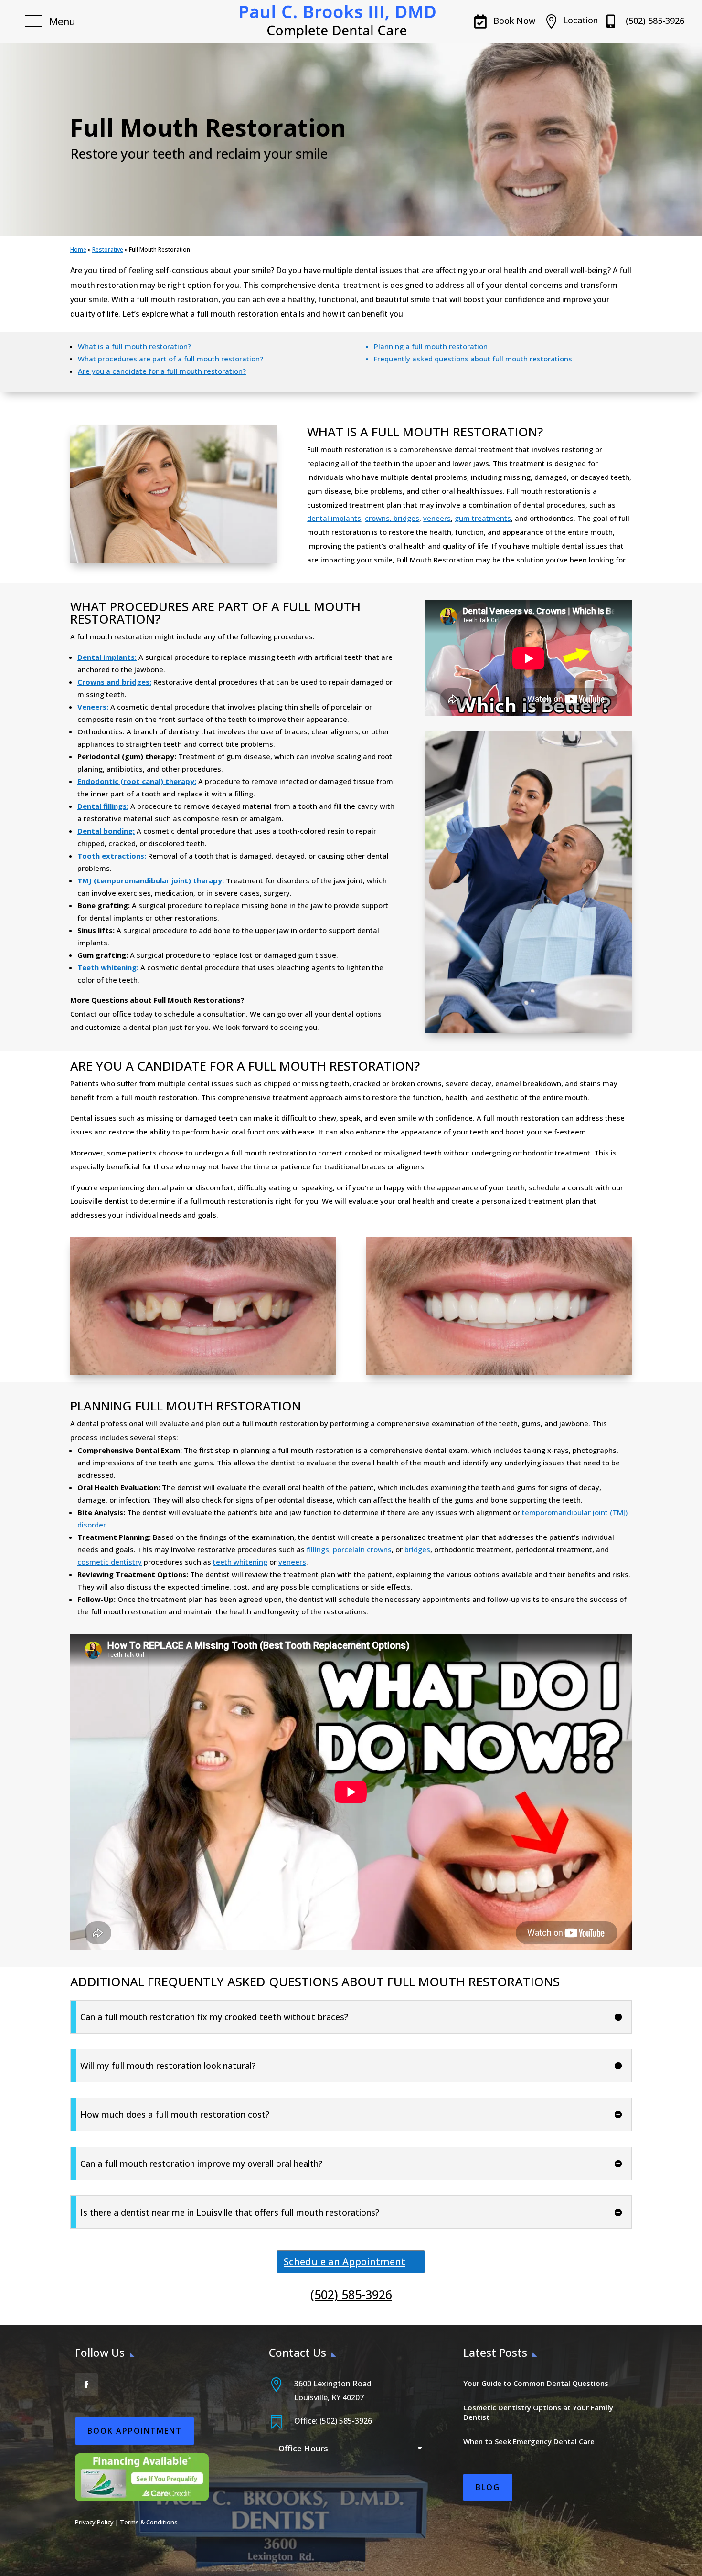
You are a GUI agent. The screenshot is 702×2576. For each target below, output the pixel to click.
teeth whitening (240, 1562)
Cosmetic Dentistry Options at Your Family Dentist (538, 2412)
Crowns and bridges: (114, 682)
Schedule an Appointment (345, 2262)
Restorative (108, 249)
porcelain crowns (362, 1549)
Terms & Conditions (149, 2522)
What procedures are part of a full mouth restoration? (170, 359)
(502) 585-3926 (351, 2294)
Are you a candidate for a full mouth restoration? (162, 371)
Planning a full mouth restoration (431, 346)
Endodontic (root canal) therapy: (137, 781)
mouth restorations (539, 359)
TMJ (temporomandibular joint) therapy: (151, 880)
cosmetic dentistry (110, 1562)
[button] (50, 21)
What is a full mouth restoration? (134, 346)
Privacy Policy (94, 2522)
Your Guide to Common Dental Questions (536, 2383)
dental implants (334, 518)
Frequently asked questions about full (440, 359)
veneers (437, 518)
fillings (318, 1549)
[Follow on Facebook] (86, 2385)
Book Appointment (135, 2431)
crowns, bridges (392, 518)
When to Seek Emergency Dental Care (529, 2441)
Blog (488, 2487)
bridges (417, 1549)
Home (78, 249)
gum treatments (483, 518)
